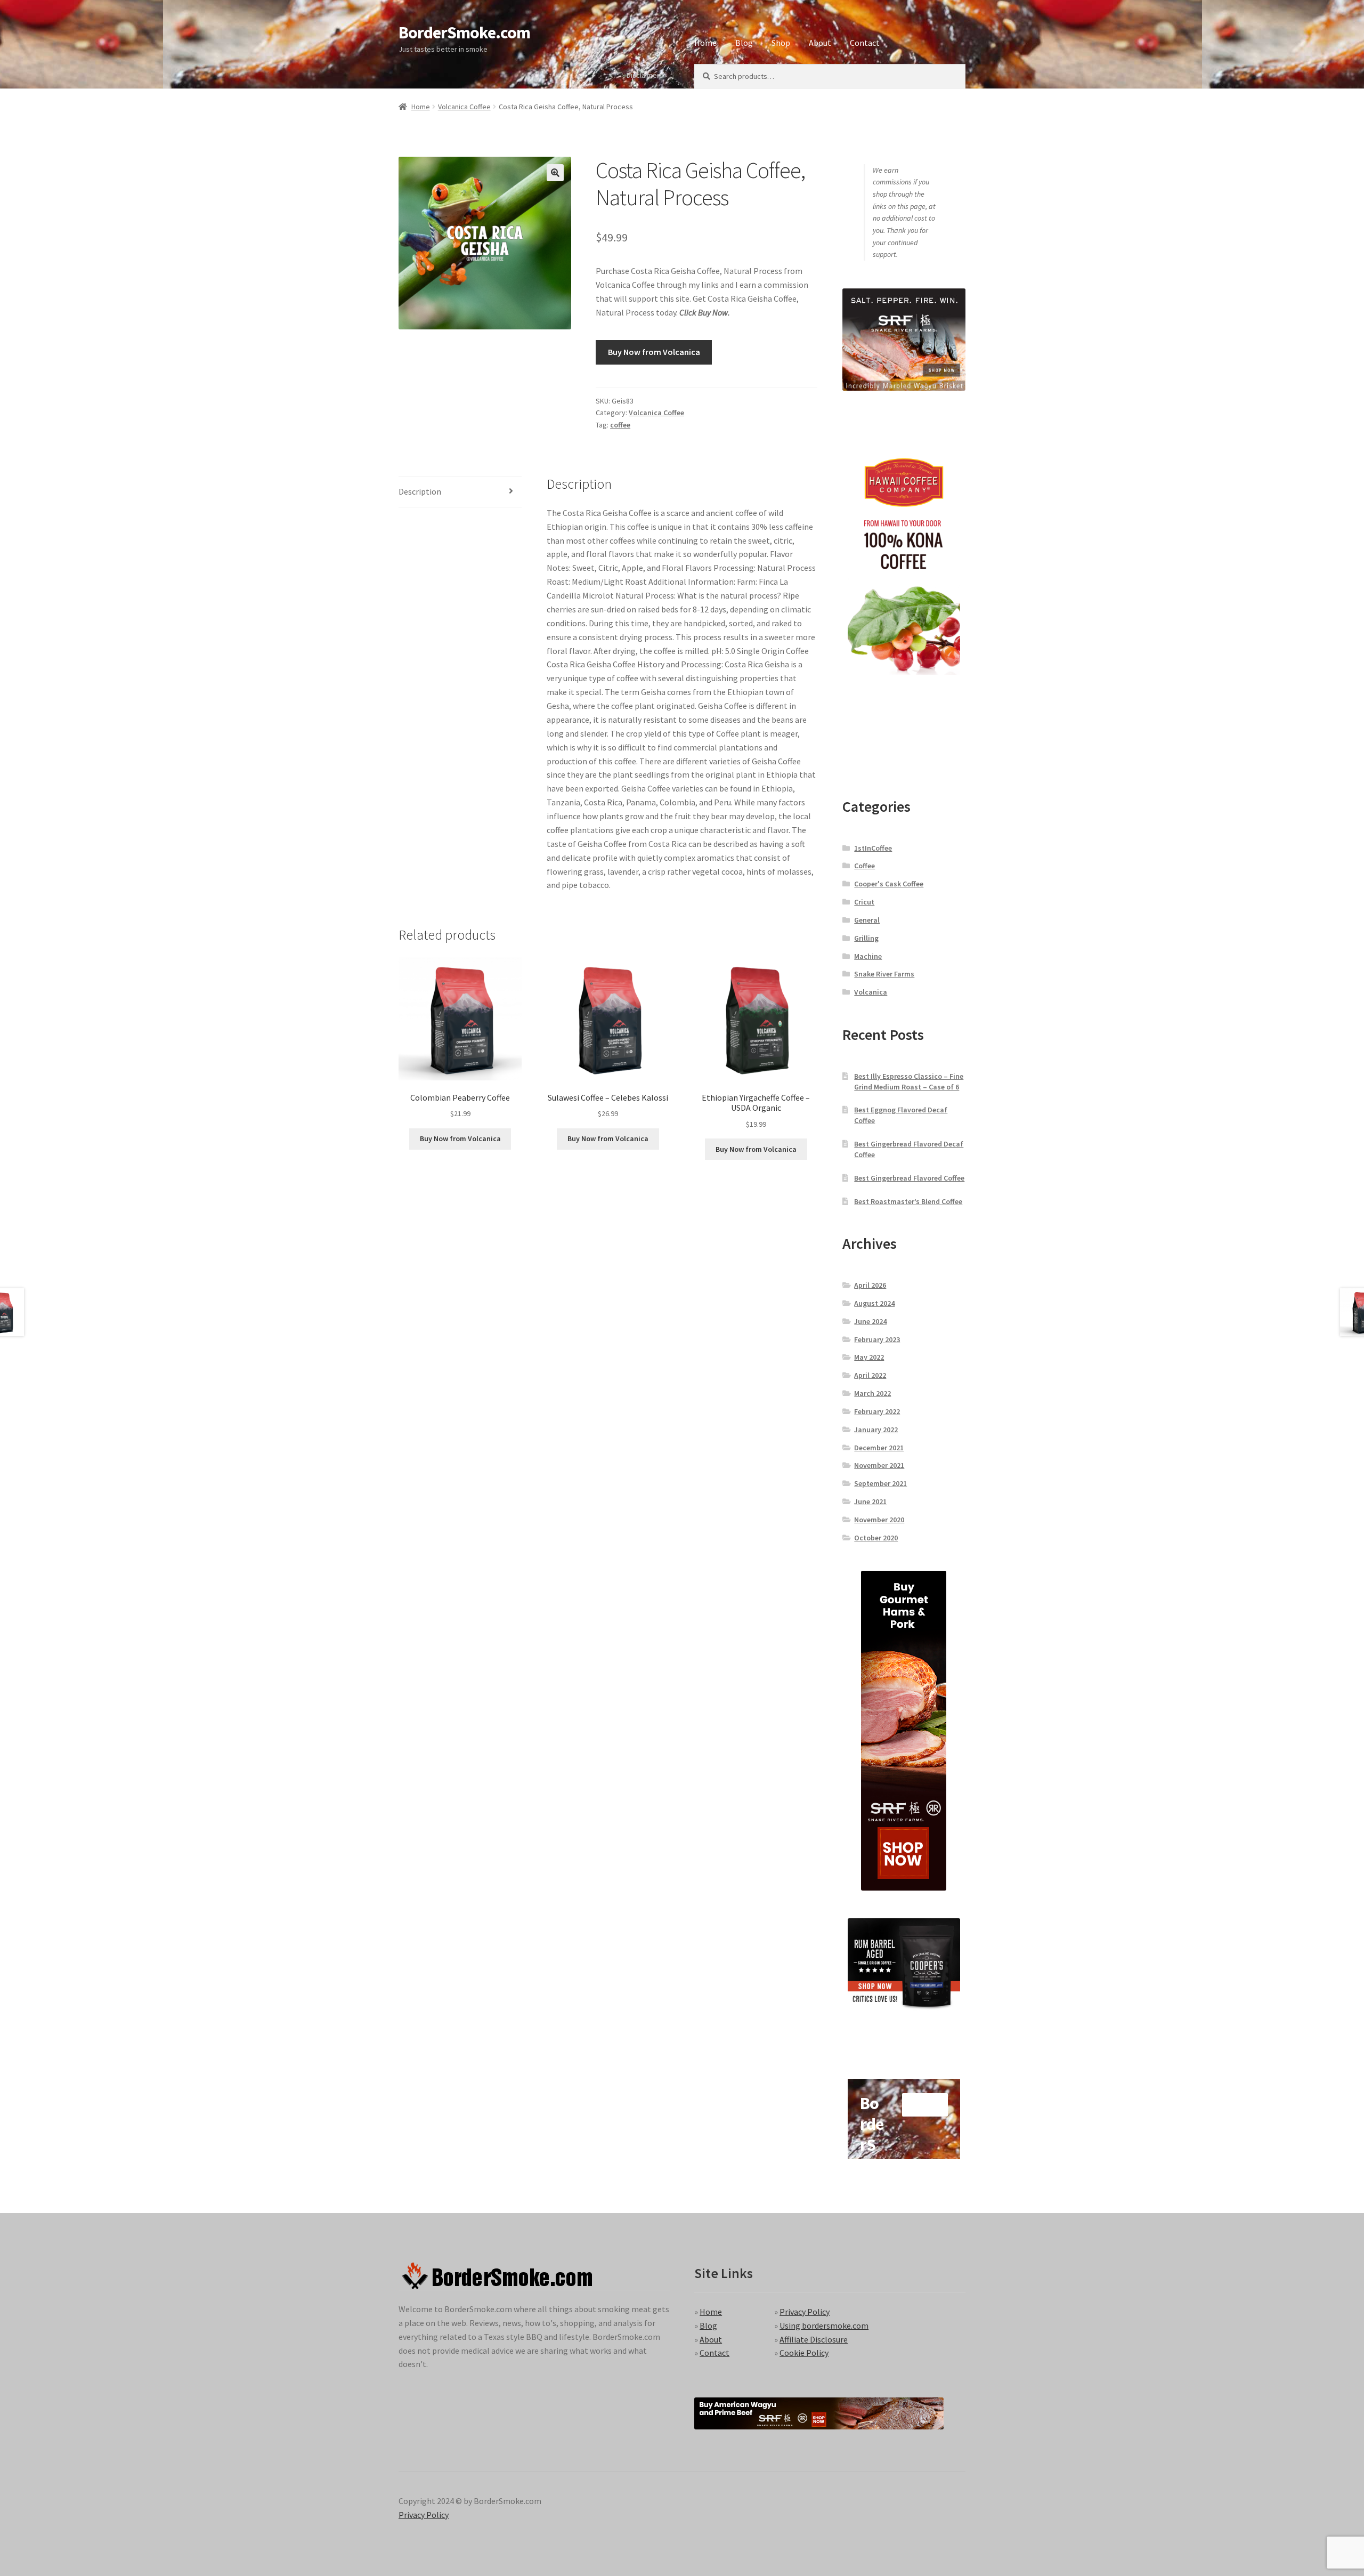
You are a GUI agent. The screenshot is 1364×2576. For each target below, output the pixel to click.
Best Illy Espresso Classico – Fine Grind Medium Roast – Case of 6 (909, 1081)
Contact (865, 43)
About (820, 43)
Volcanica (871, 992)
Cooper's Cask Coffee (889, 884)
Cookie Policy (804, 2353)
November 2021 (879, 1465)
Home (705, 43)
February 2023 (877, 1339)
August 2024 (874, 1303)
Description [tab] (420, 491)
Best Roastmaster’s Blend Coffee (908, 1201)
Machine (868, 956)
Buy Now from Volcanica (654, 352)
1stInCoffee (873, 848)
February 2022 (877, 1411)
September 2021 (880, 1483)
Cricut (864, 902)
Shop (781, 43)
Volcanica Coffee (464, 107)
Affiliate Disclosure (814, 2339)
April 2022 (870, 1375)
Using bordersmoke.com (824, 2325)
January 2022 (876, 1430)
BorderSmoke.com (464, 33)
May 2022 (869, 1357)
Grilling (866, 938)
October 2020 (876, 1538)
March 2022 (872, 1393)
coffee (620, 425)
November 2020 (879, 1520)
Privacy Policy (805, 2312)
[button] (555, 173)
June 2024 (870, 1321)
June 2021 (870, 1501)
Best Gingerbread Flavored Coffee (909, 1178)
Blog (744, 43)
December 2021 (879, 1448)
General (867, 920)
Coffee (864, 866)
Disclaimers (645, 75)
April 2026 (870, 1285)
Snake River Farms (884, 974)
